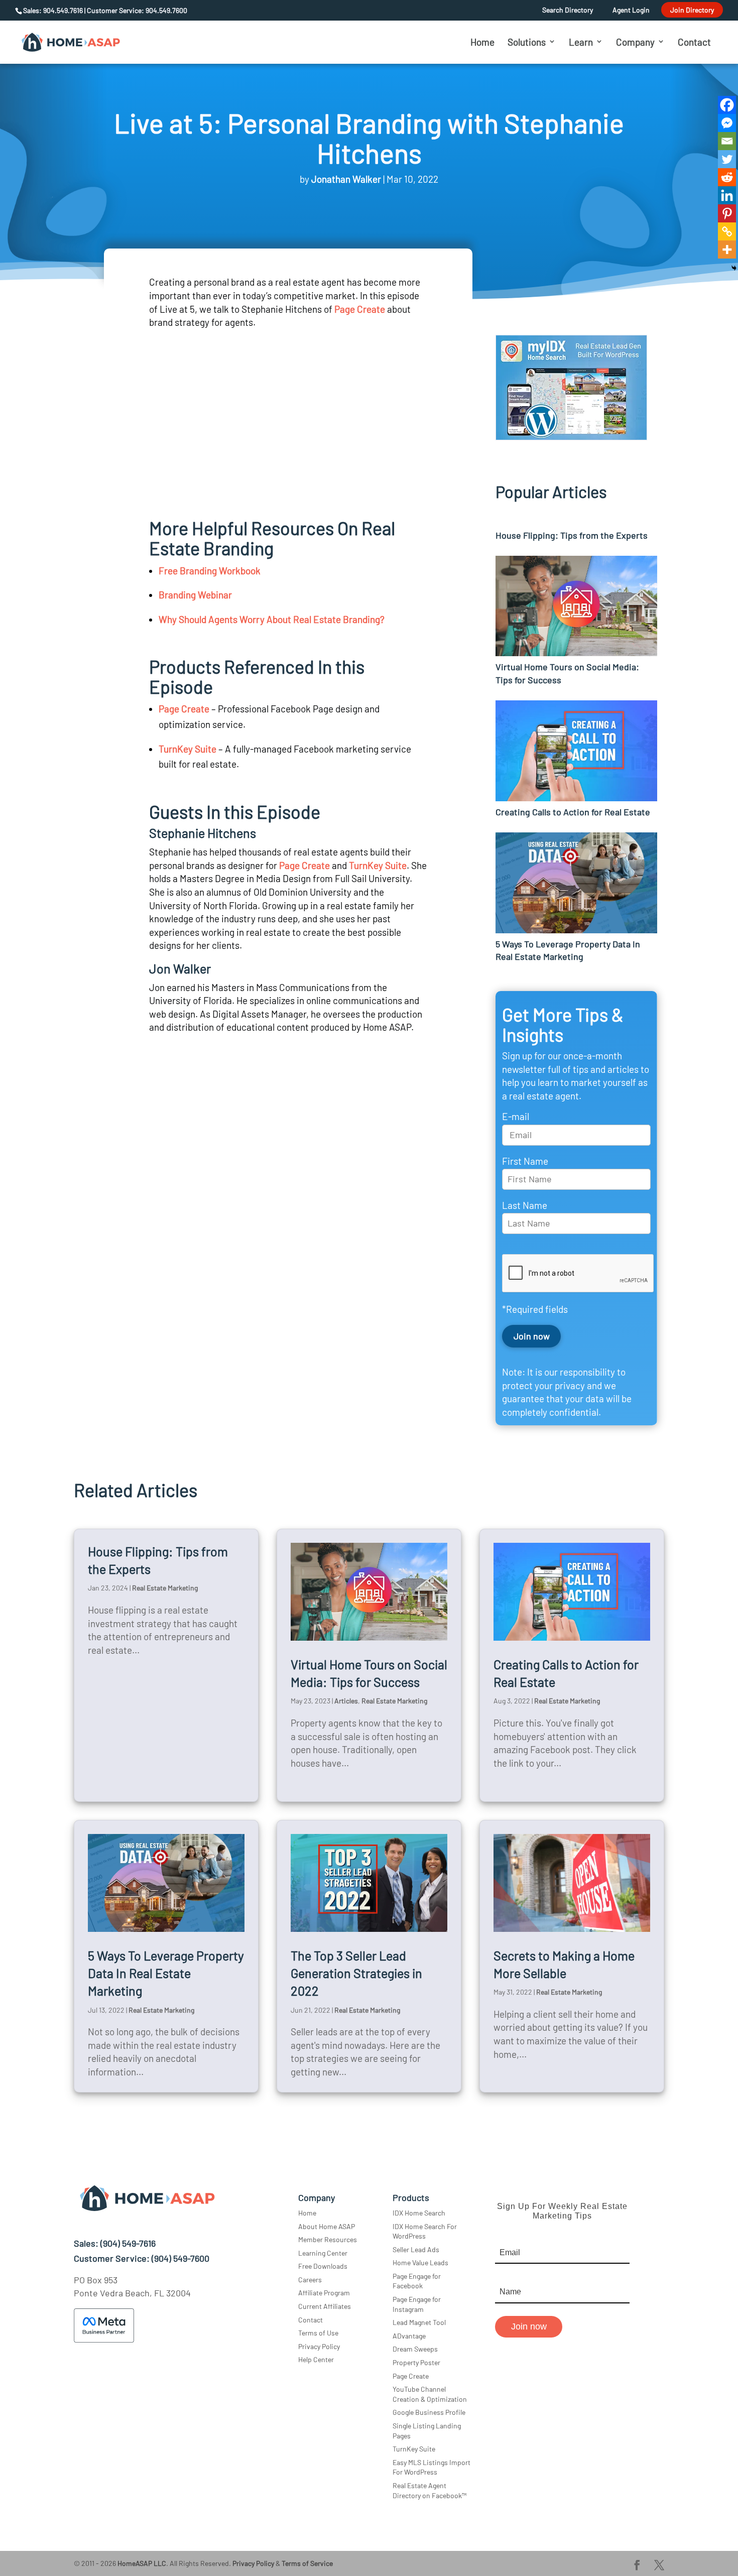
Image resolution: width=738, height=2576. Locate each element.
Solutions (527, 42)
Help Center (316, 2359)
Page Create (360, 309)
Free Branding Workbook (210, 571)
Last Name (525, 1205)
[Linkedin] (727, 195)
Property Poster (416, 2362)
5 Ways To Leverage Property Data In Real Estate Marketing (166, 1973)
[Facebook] (727, 105)
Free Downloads (323, 2266)
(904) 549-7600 (180, 2258)
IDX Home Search (419, 2213)
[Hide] (734, 268)
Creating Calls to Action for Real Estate (573, 812)
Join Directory (692, 10)
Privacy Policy (319, 2346)
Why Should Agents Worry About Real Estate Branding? (272, 619)
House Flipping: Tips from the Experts (572, 535)
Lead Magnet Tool (419, 2322)
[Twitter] (727, 159)
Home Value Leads (420, 2262)
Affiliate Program (324, 2293)
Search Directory (568, 10)
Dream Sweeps (415, 2349)
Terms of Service (307, 2563)
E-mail (516, 1116)
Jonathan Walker (346, 179)
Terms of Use (318, 2333)
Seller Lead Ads (416, 2249)
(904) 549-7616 (128, 2243)
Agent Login (631, 10)
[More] (727, 250)
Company (635, 42)
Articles (346, 1701)
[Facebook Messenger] (727, 123)
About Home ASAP (327, 2226)
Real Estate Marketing (165, 1588)
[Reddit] (727, 177)
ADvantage (409, 2336)
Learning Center (323, 2253)
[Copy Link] (727, 231)
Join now (529, 2326)
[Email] (727, 141)
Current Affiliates (325, 2306)
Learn (581, 42)
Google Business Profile (429, 2412)
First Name (525, 1161)
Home (482, 42)
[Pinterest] (727, 213)
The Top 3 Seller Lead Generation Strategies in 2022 (356, 1973)
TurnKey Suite (188, 749)
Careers (310, 2280)
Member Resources (328, 2239)
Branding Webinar (195, 595)
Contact (694, 42)
